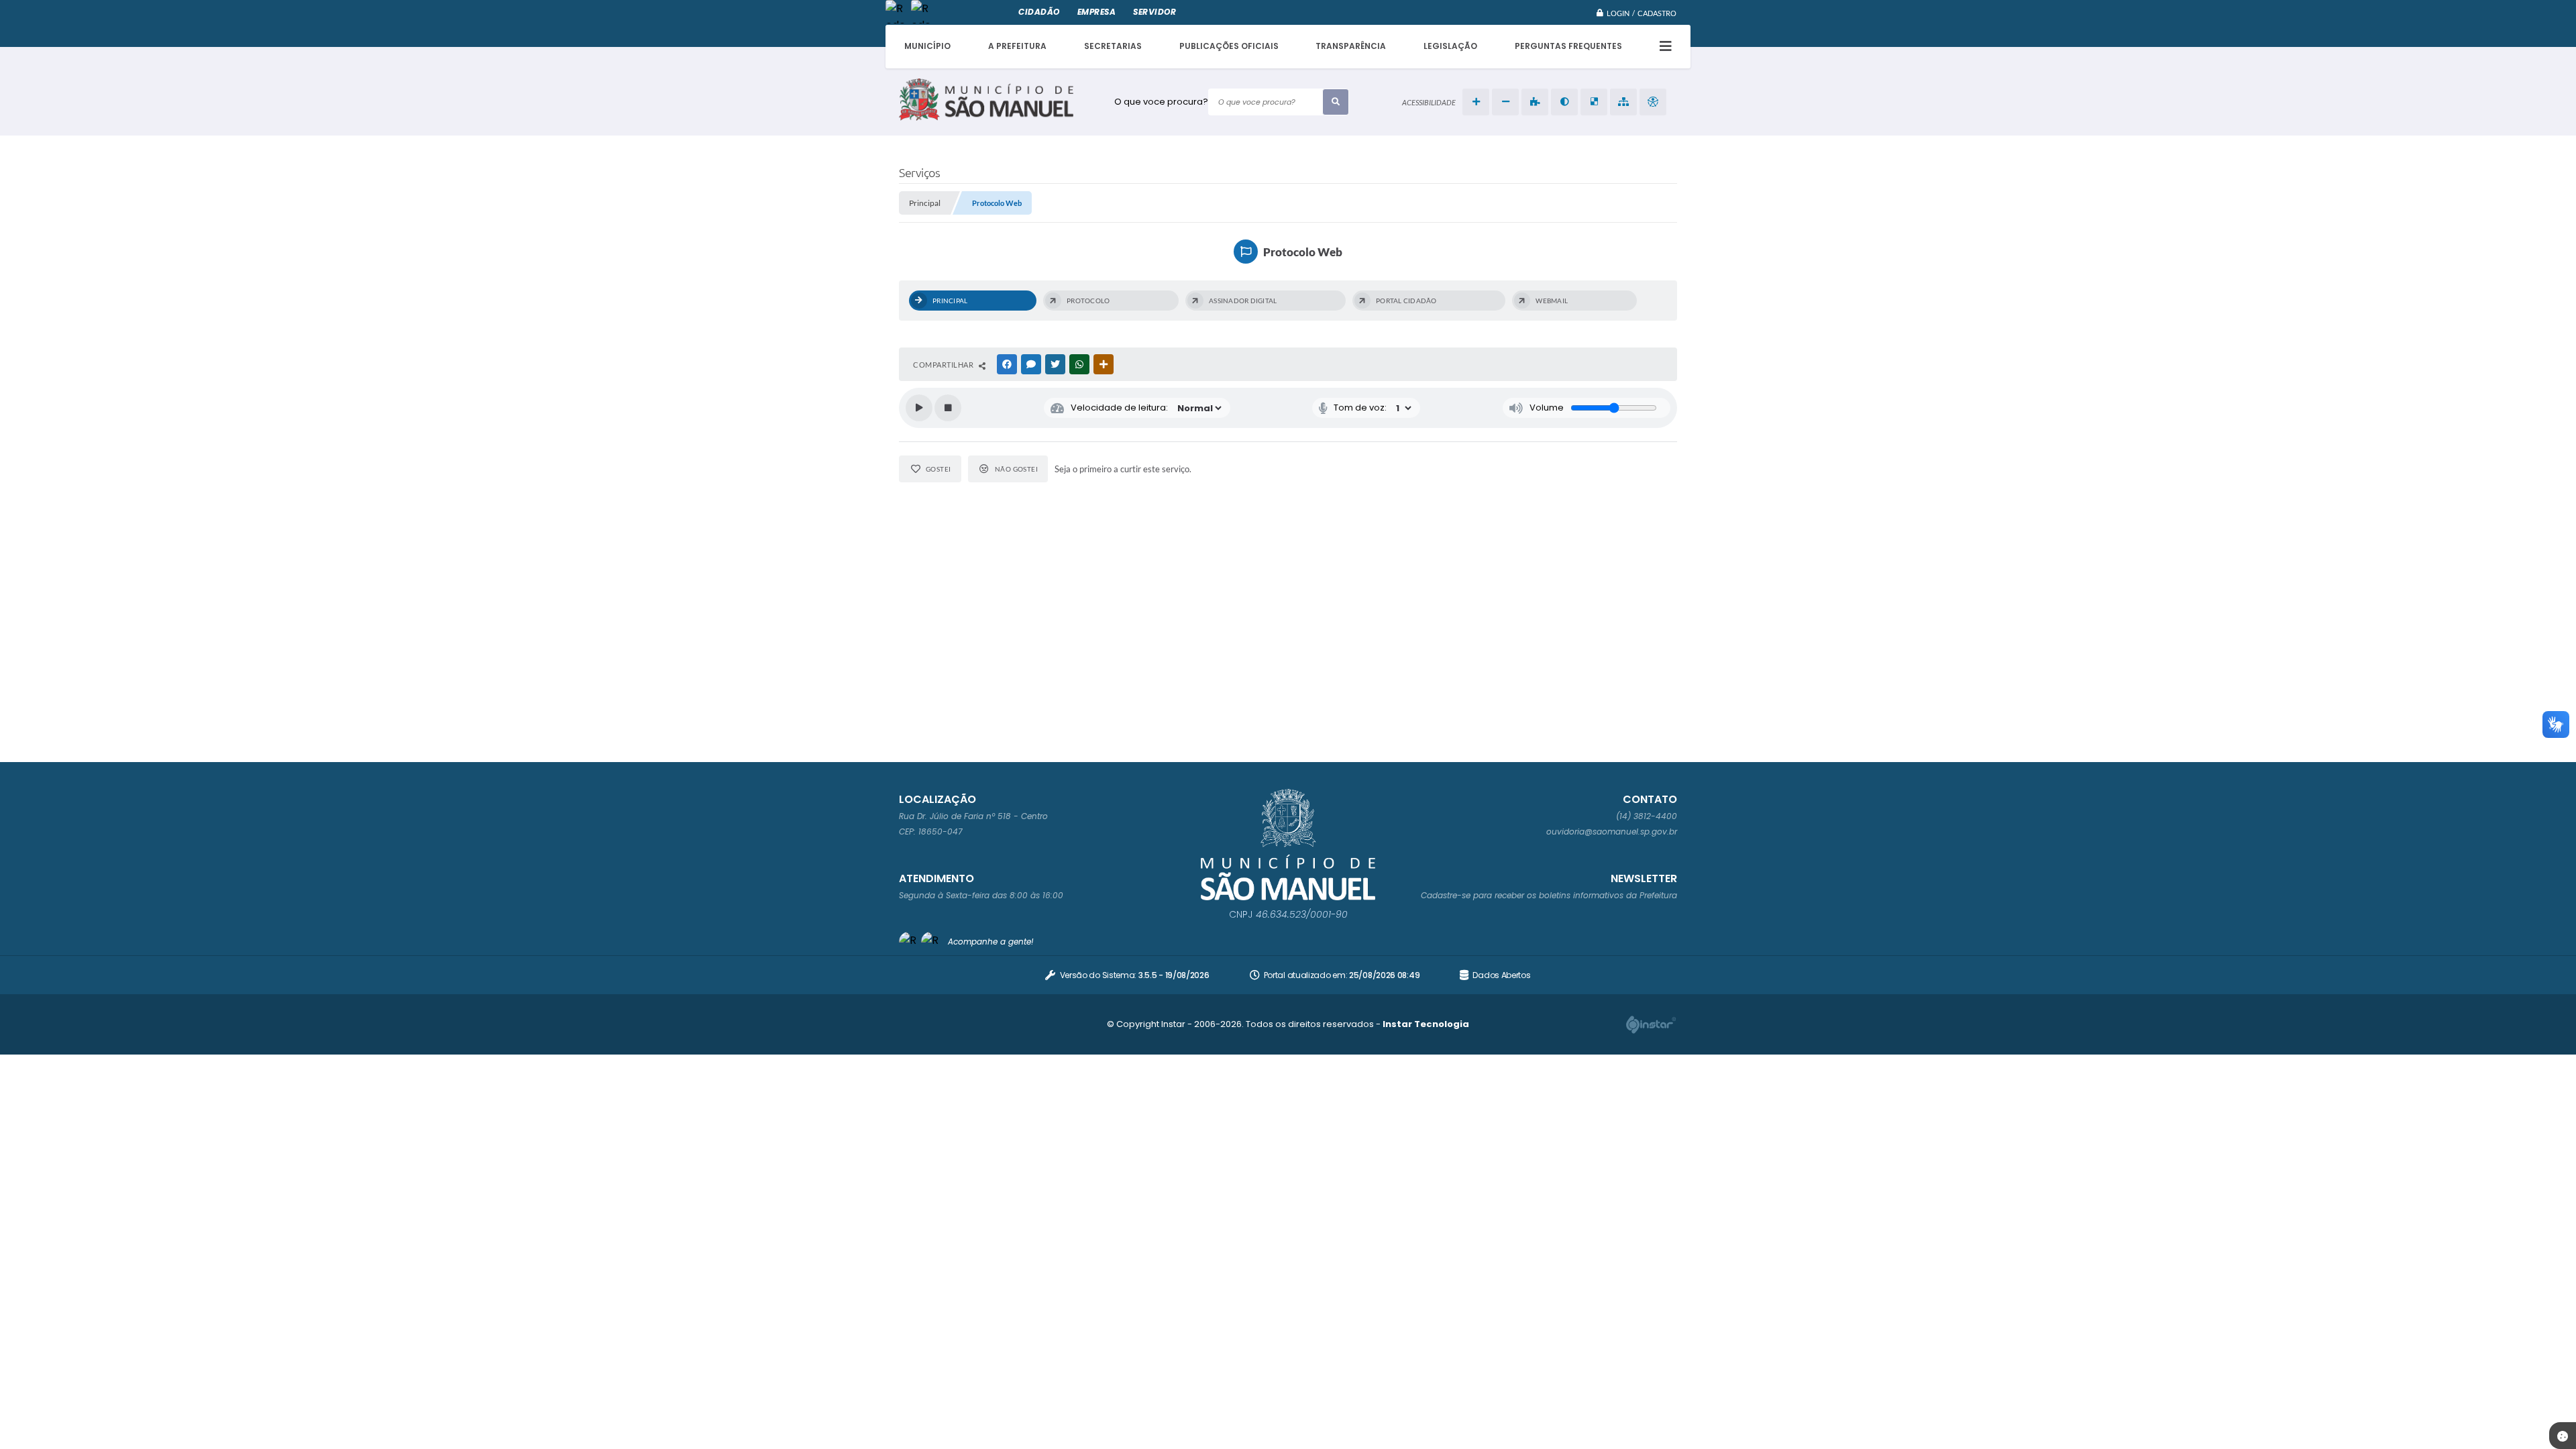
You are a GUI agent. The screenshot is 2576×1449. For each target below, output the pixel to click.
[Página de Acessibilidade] (1653, 102)
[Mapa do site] (1623, 102)
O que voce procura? (1161, 102)
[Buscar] (1336, 102)
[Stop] (948, 408)
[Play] (919, 408)
